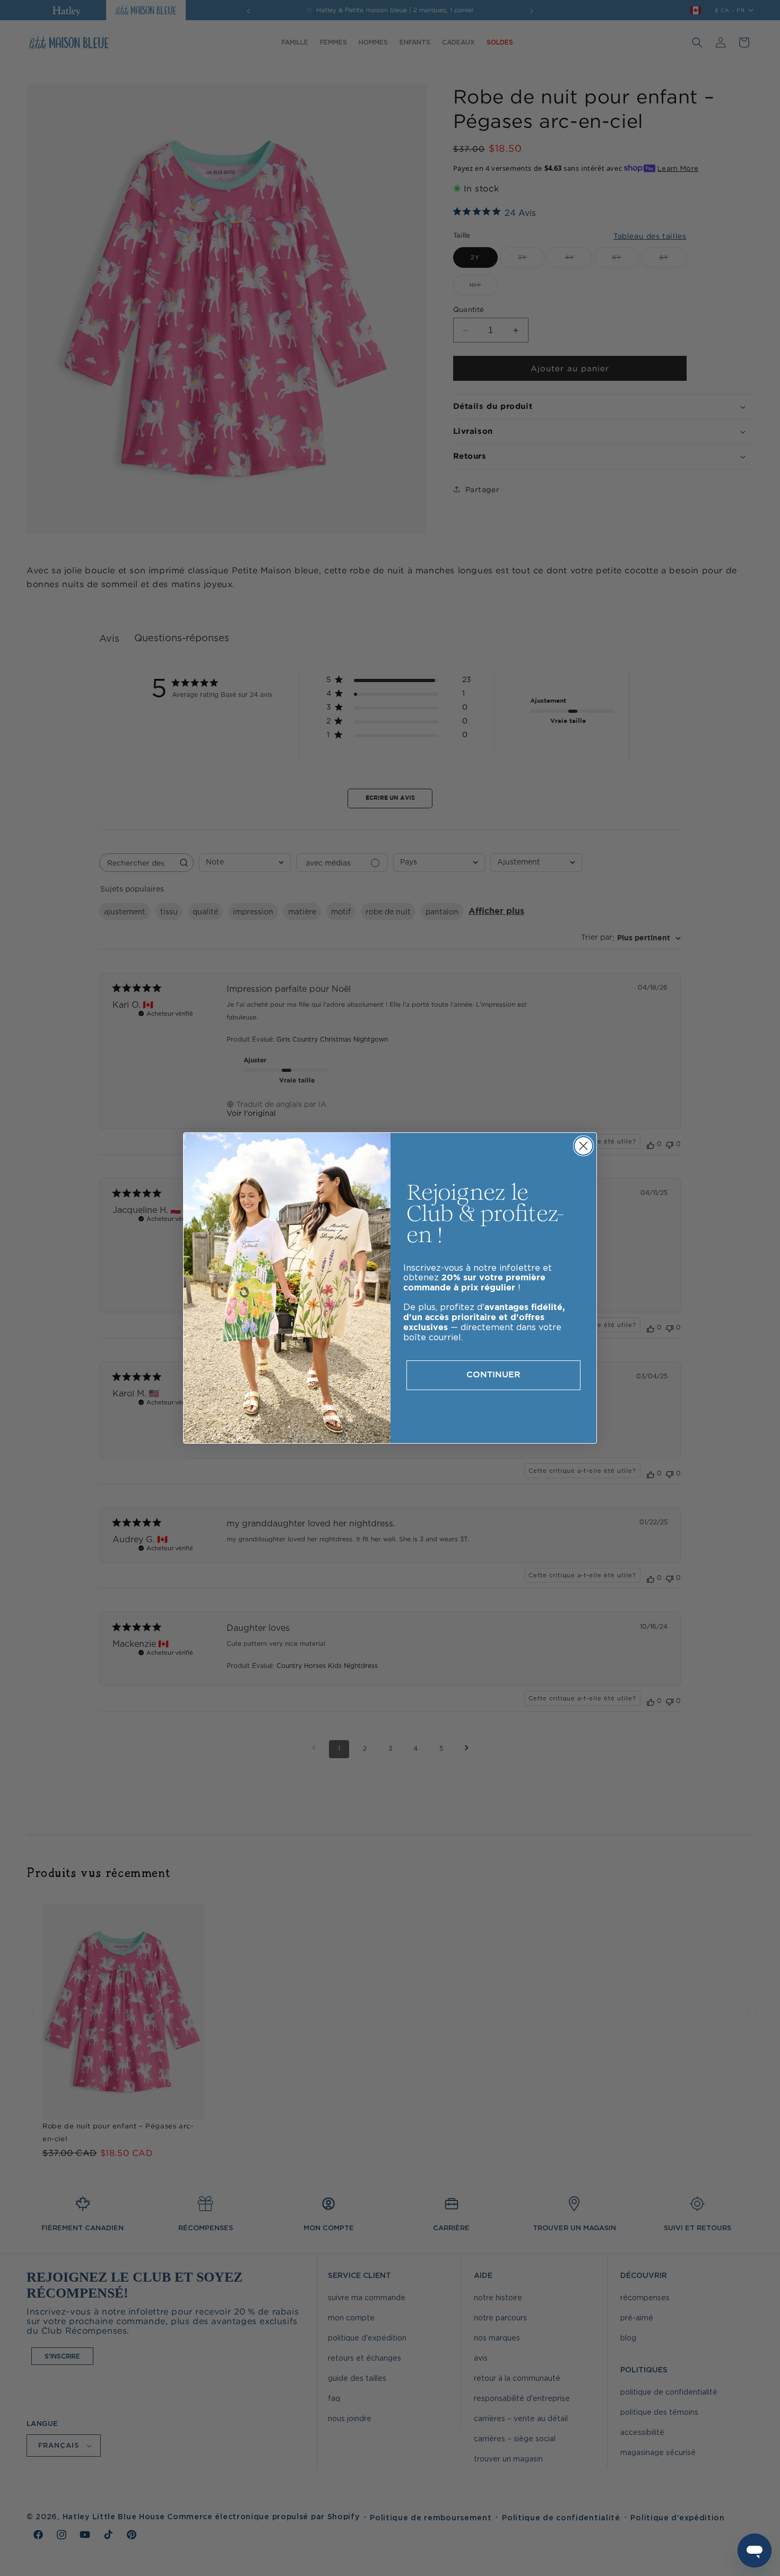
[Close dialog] (583, 1146)
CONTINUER (493, 1375)
